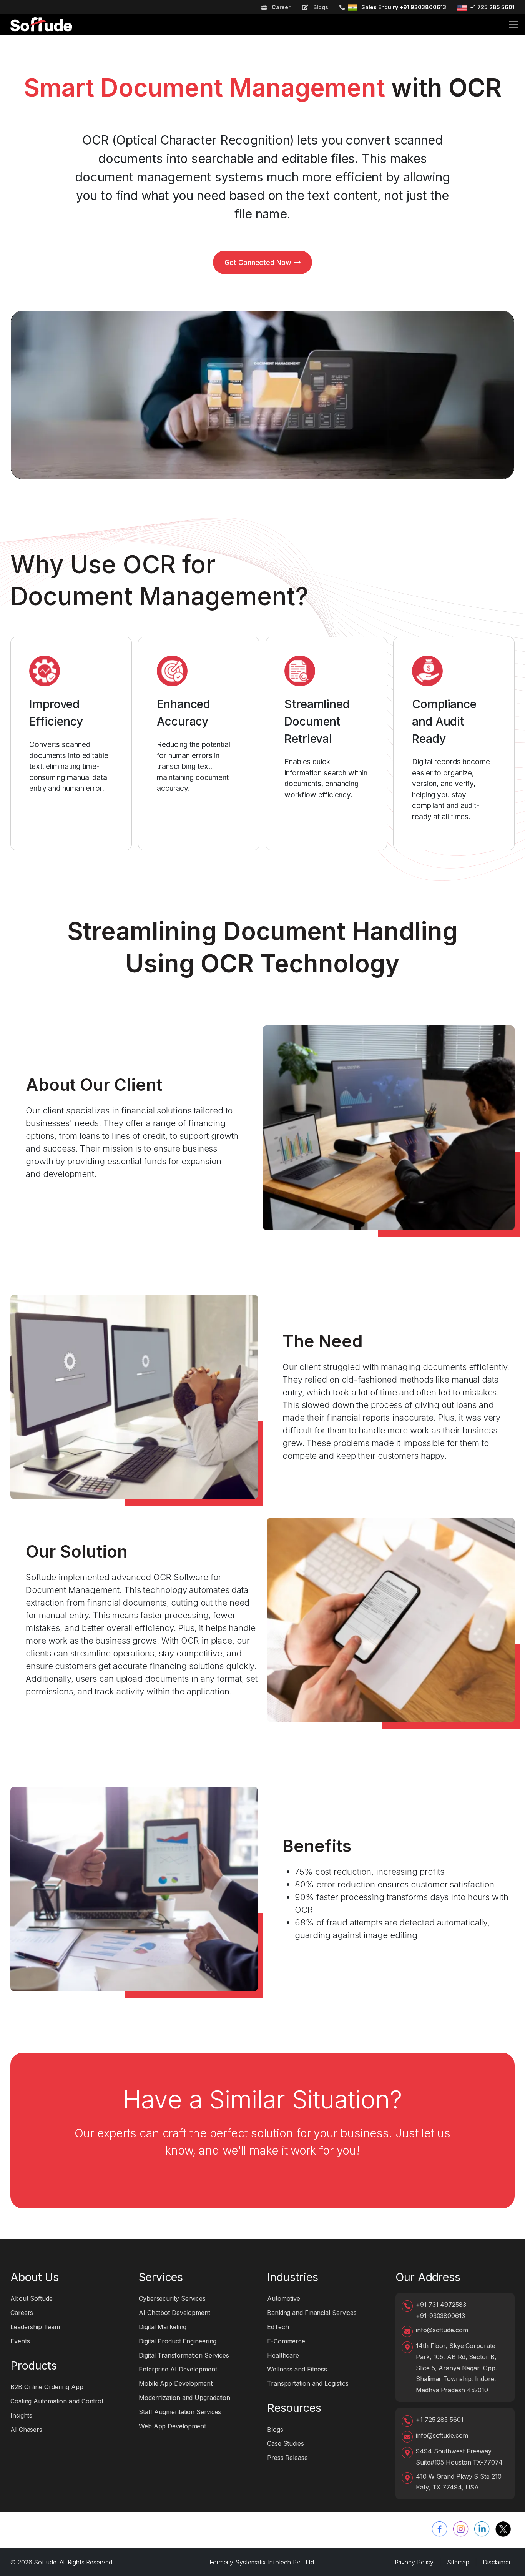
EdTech (278, 2327)
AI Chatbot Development (174, 2313)
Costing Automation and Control (57, 2401)
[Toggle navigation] (513, 25)
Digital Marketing (163, 2327)
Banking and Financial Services (312, 2313)
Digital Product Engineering (178, 2341)
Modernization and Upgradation (184, 2398)
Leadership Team (35, 2327)
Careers (22, 2313)
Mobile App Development (176, 2383)
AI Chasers (26, 2430)
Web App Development (172, 2426)
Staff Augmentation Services (180, 2412)
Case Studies (286, 2443)
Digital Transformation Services (184, 2355)
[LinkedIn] (482, 2529)
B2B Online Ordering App (47, 2387)
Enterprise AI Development (178, 2369)
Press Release (287, 2458)
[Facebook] (440, 2529)
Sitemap (458, 2562)
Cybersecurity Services (172, 2298)
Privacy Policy (414, 2562)
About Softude (32, 2298)
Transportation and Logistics (308, 2383)
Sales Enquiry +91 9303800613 (404, 7)
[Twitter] (503, 2529)
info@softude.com (442, 2330)
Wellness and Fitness (297, 2369)
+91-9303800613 (440, 2316)
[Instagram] (461, 2529)
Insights (21, 2415)
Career (280, 7)
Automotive (284, 2298)
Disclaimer (497, 2562)
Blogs (320, 7)
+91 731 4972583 (441, 2305)
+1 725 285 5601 (492, 7)
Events (20, 2341)
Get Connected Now (258, 262)
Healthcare (283, 2355)
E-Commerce (286, 2341)
